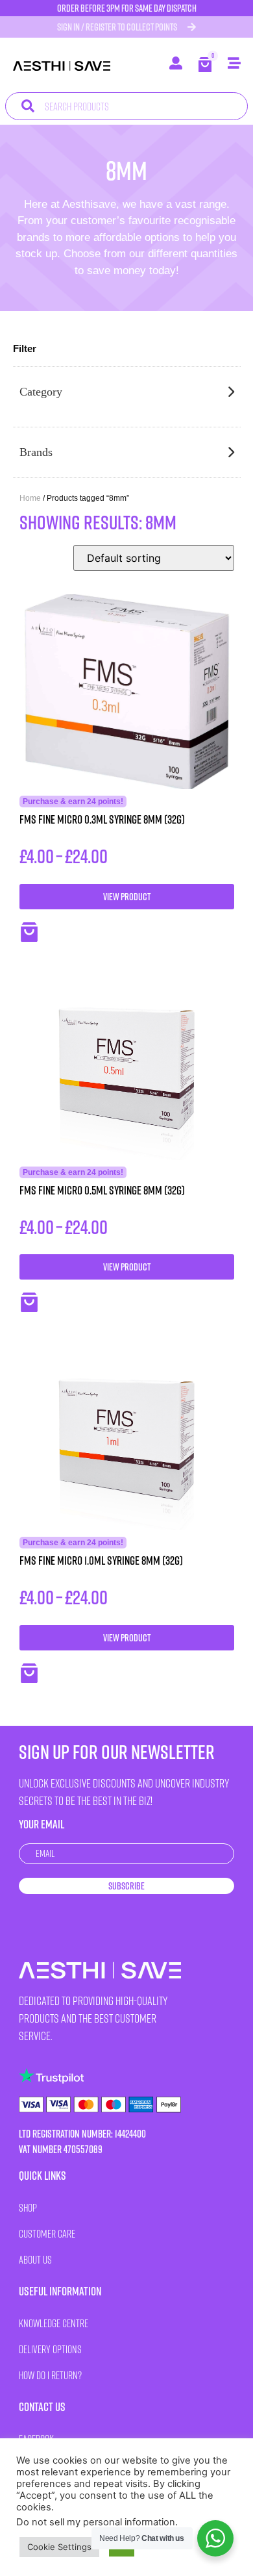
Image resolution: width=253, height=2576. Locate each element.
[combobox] (126, 106)
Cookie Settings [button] (59, 2547)
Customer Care (47, 2233)
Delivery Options (50, 2349)
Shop (28, 2207)
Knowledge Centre (54, 2323)
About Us (35, 2259)
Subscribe (126, 1886)
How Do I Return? (50, 2375)
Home (30, 498)
